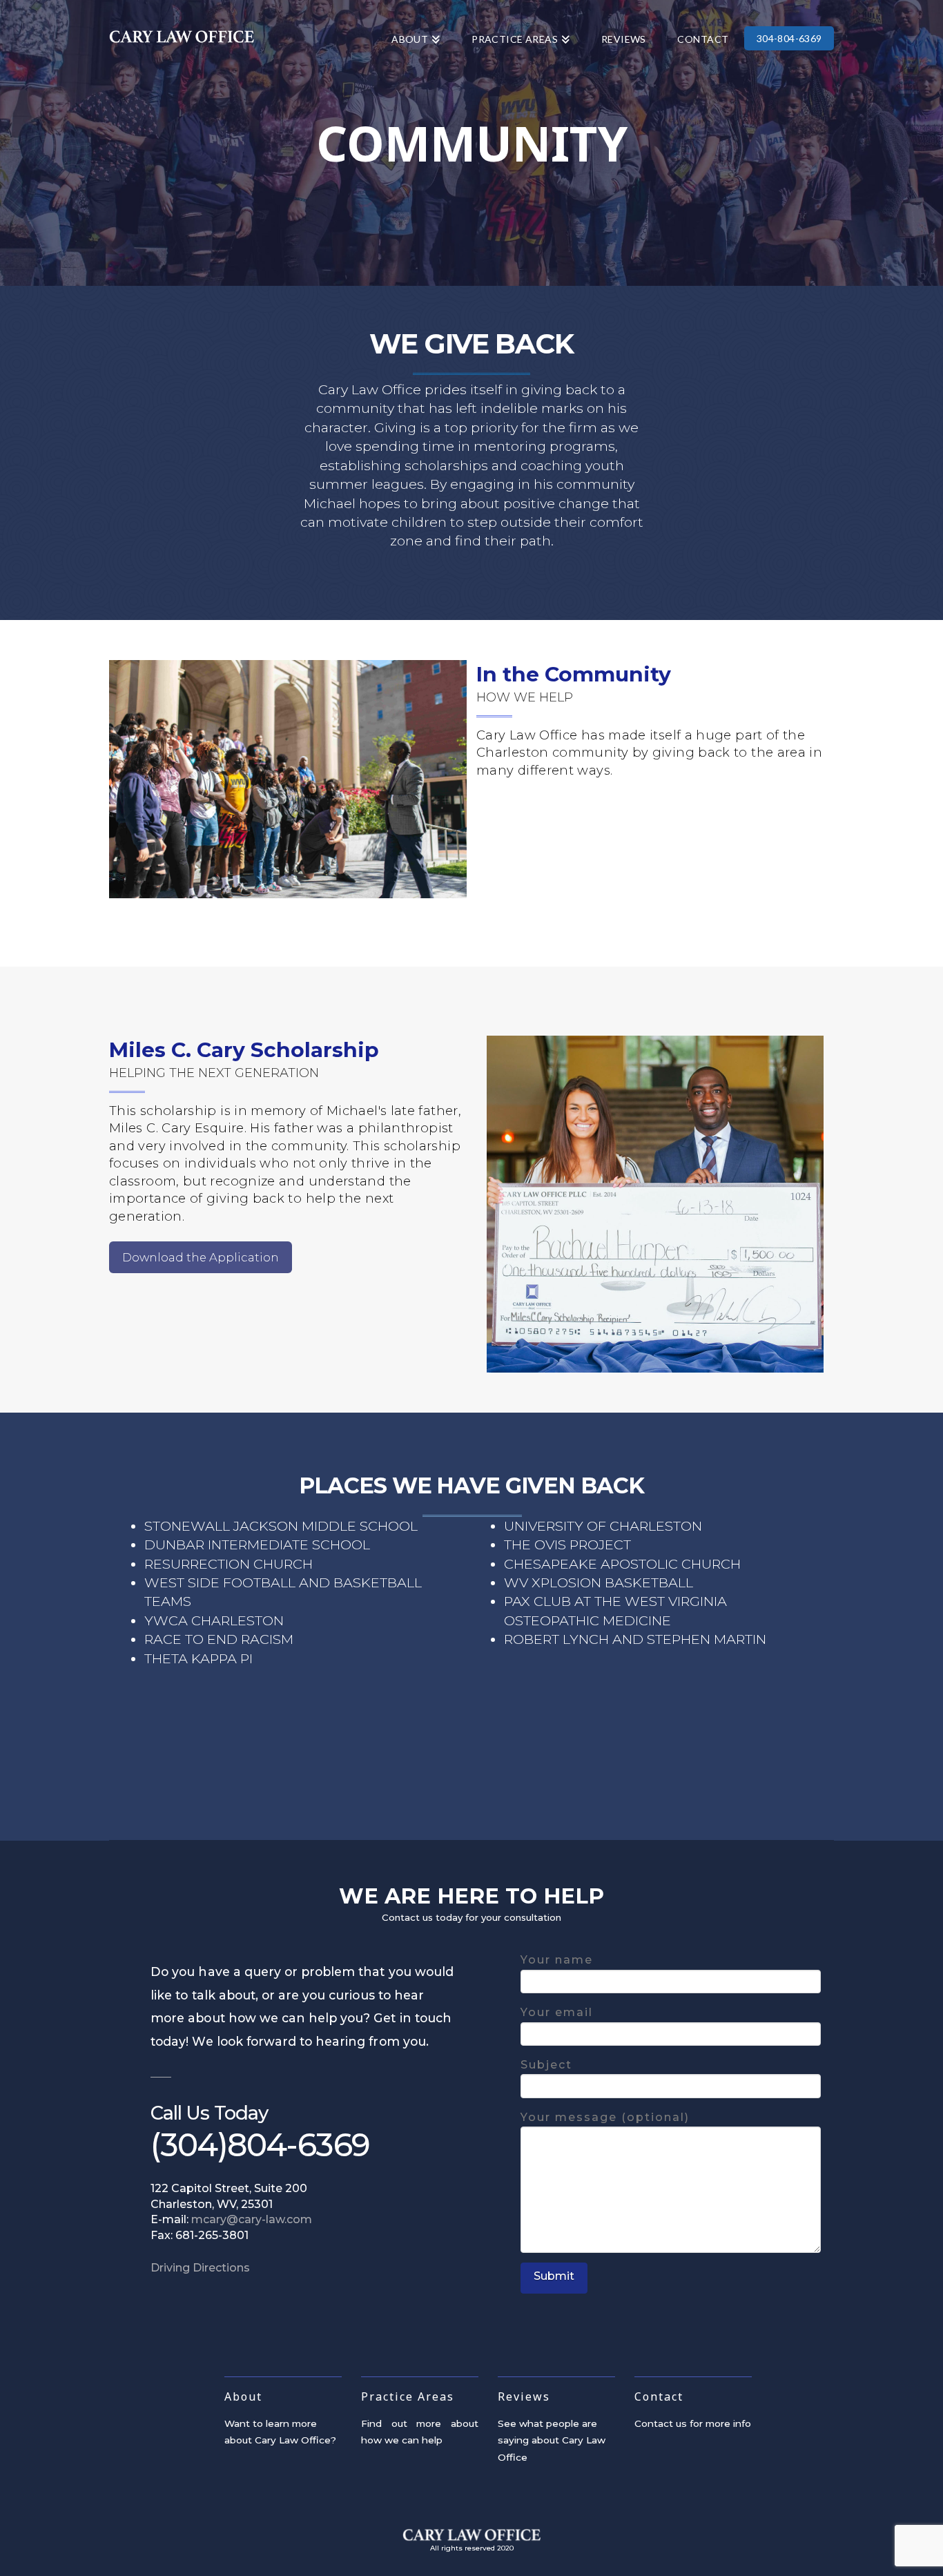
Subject (546, 2065)
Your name (557, 1960)
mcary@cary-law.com (252, 2219)
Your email (557, 2012)
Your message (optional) (605, 2117)
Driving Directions (200, 2268)
